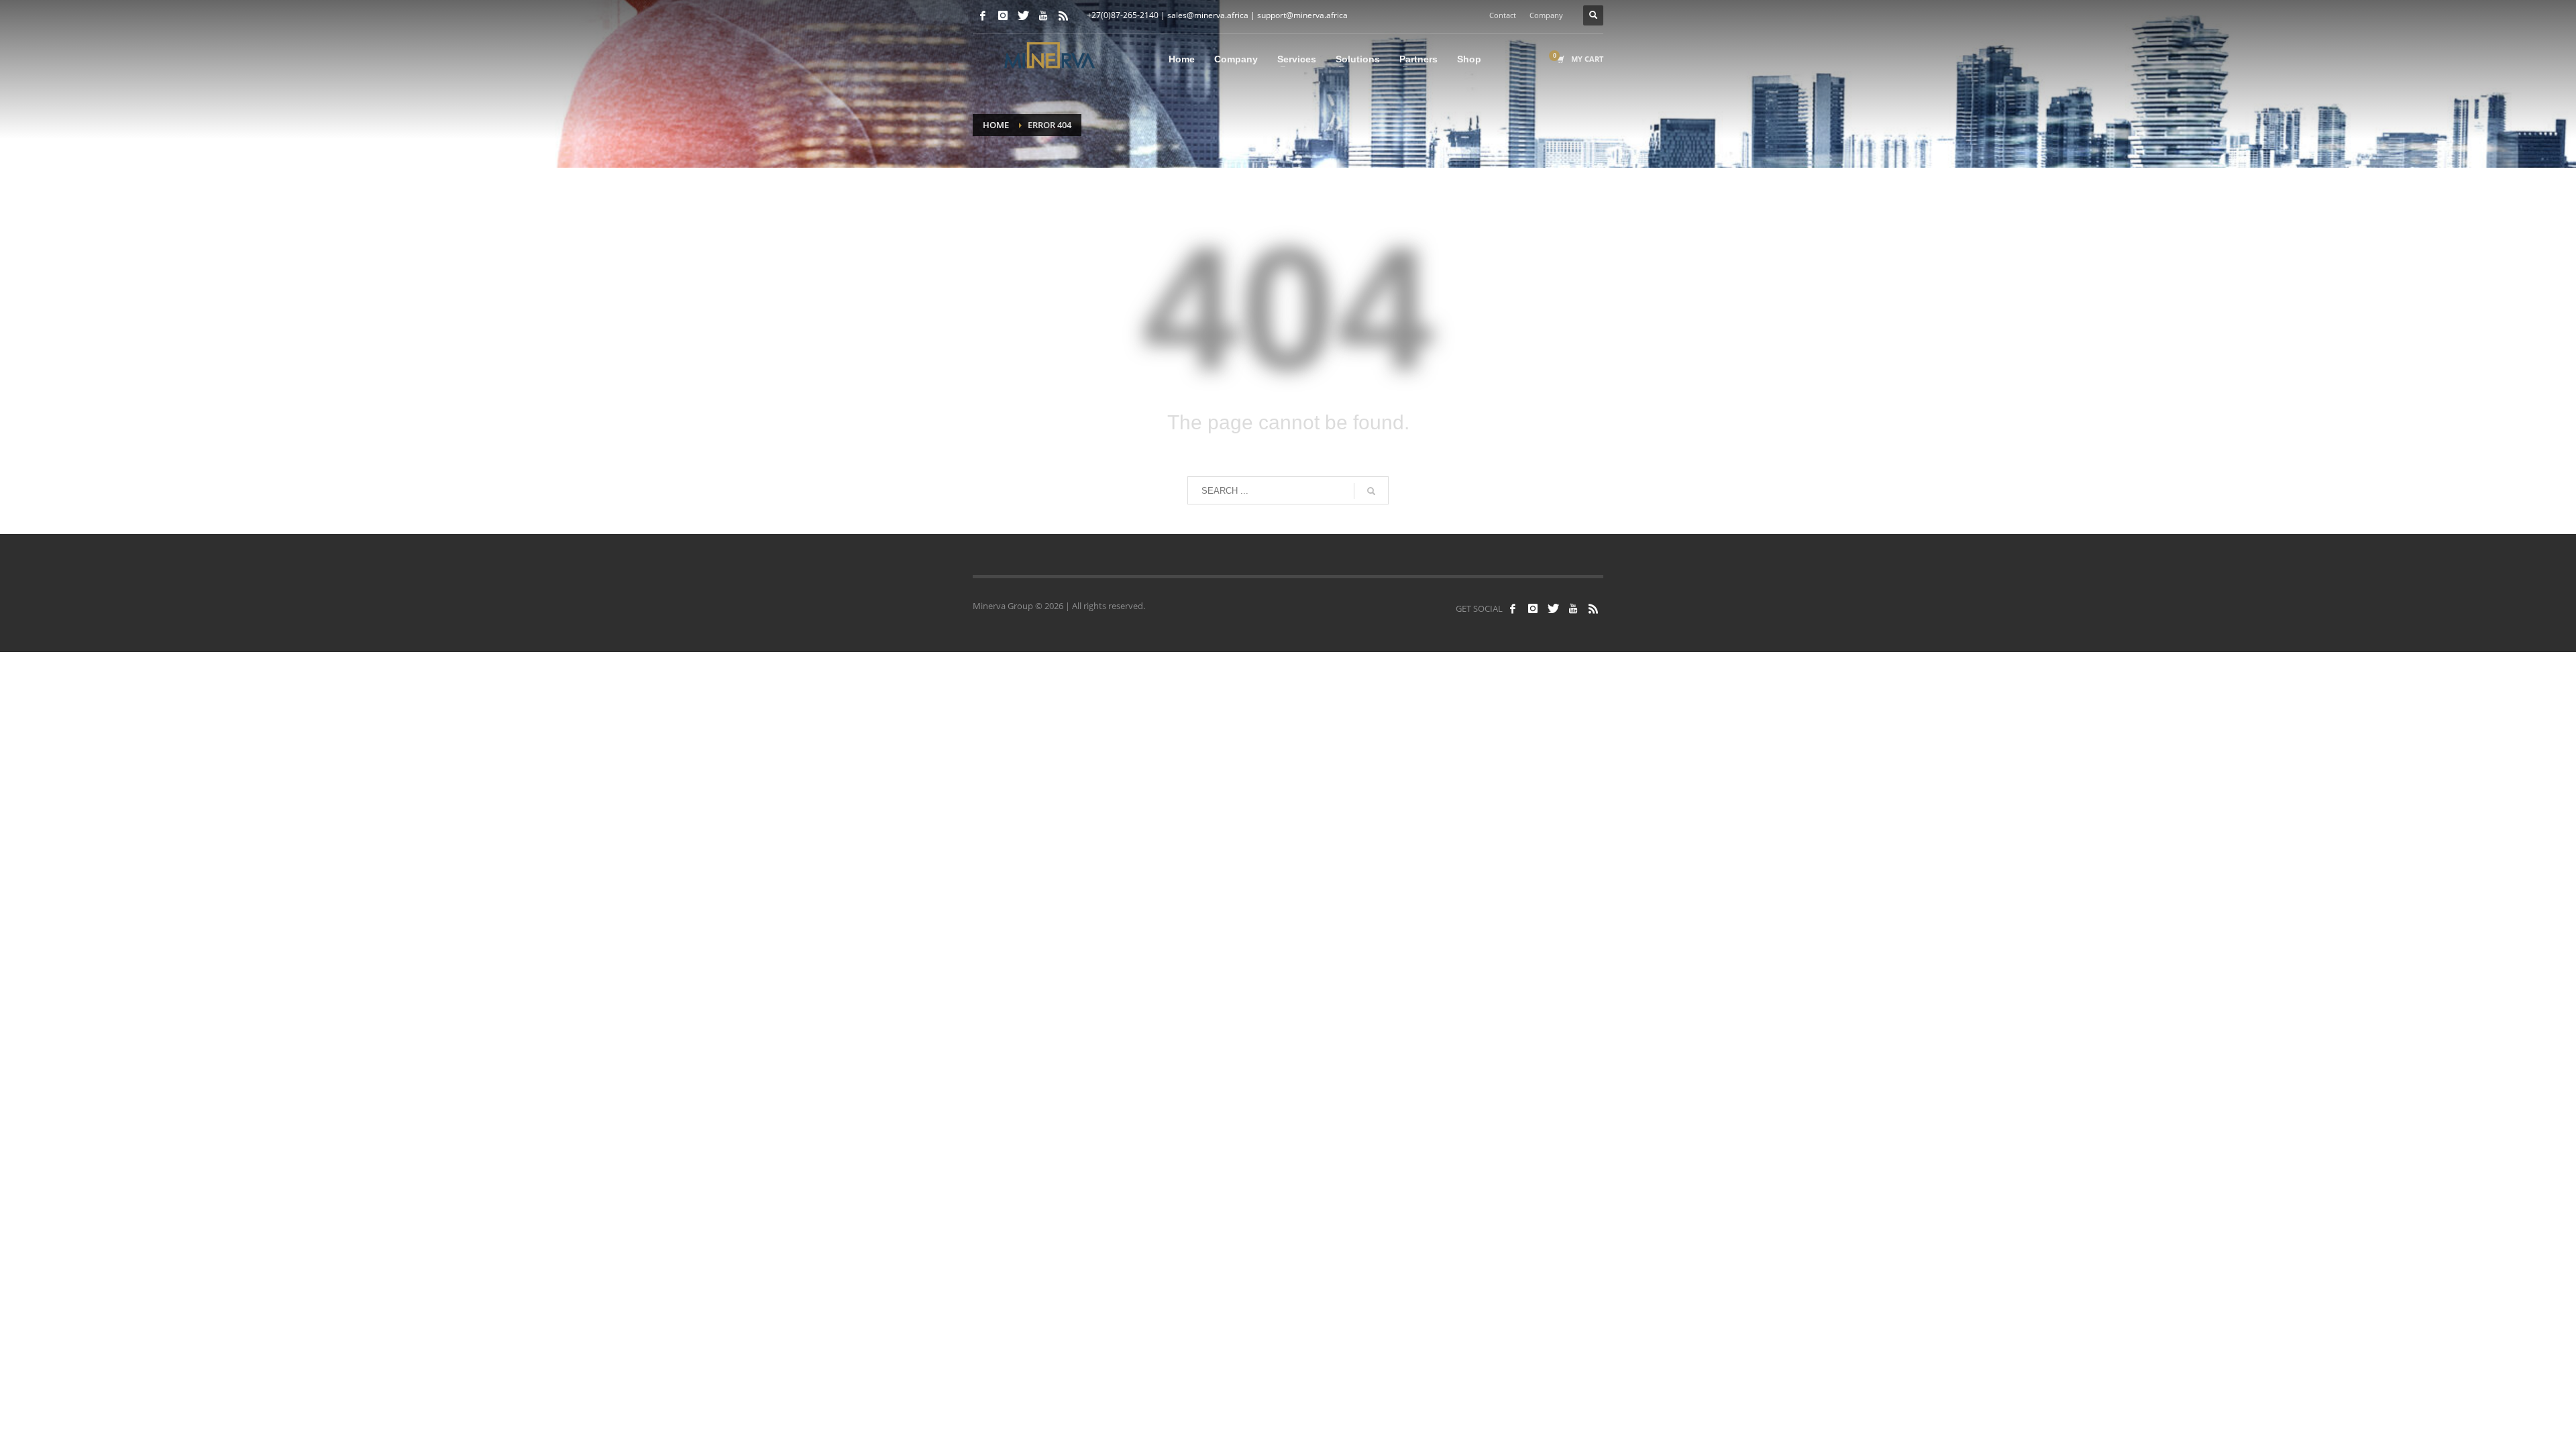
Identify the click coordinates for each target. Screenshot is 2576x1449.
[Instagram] (1003, 15)
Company (1546, 15)
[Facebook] (983, 15)
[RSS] (1063, 15)
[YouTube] (1043, 15)
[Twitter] (1023, 15)
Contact (1503, 15)
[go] (1371, 491)
